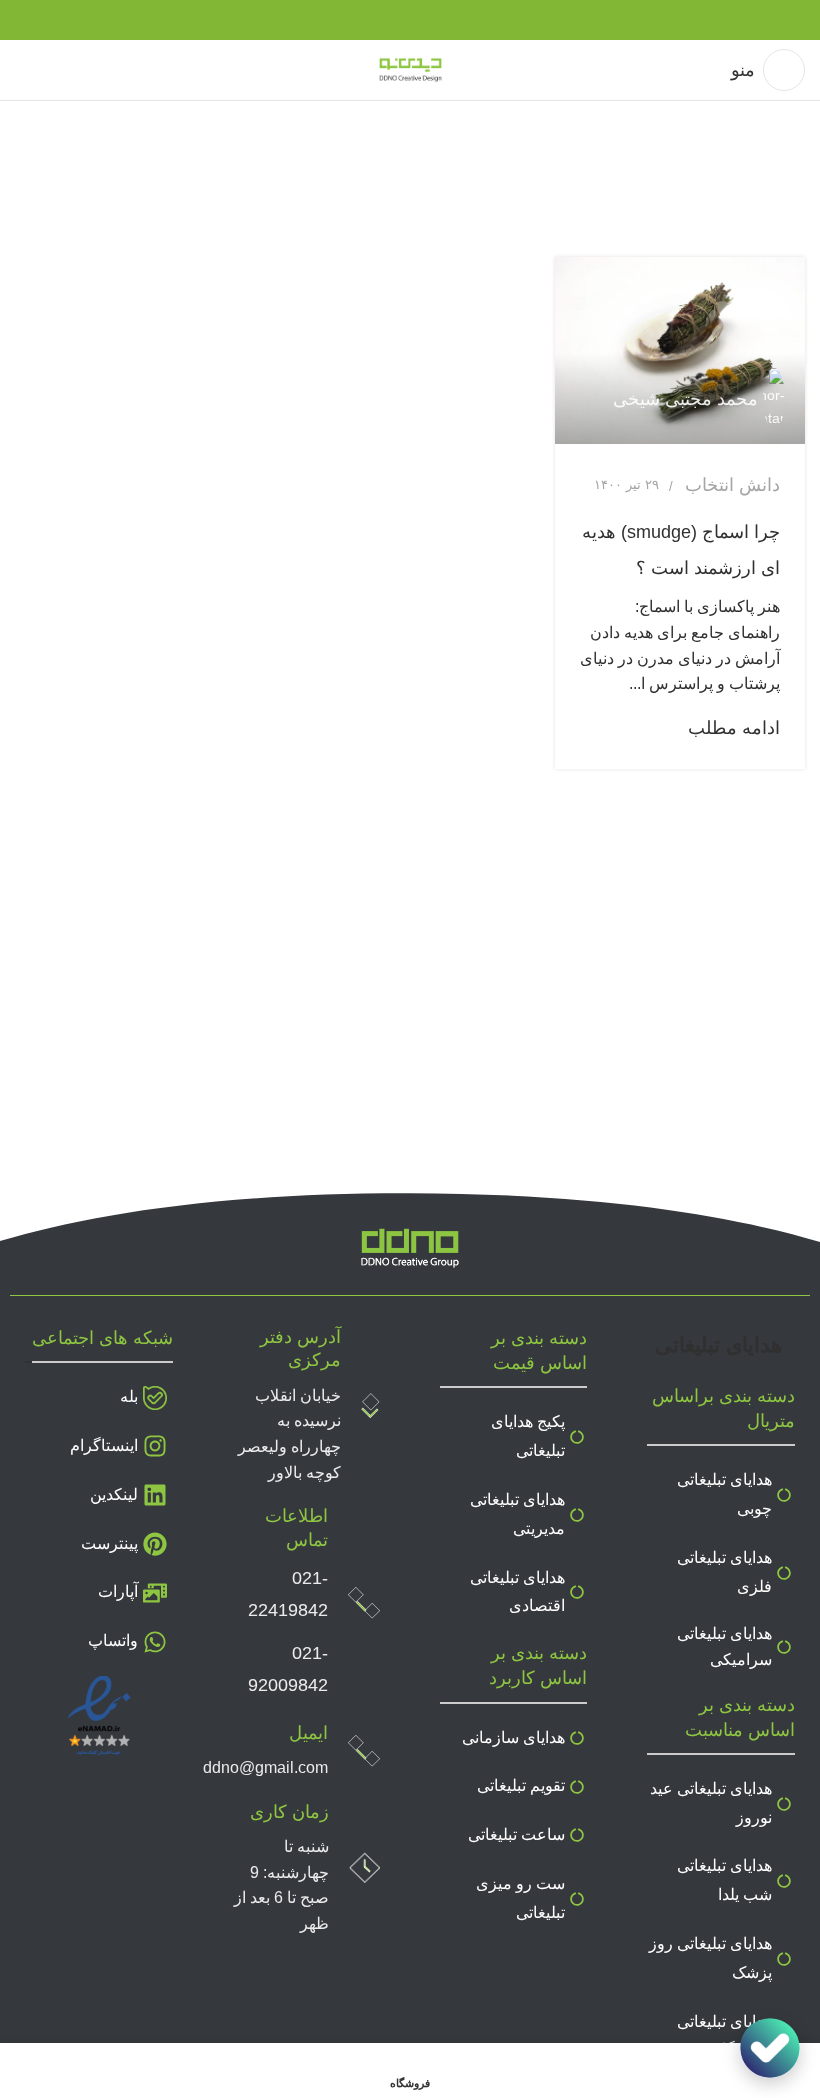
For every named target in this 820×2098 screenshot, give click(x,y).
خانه (789, 185)
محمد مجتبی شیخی (685, 399)
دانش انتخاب (732, 485)
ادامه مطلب (734, 728)
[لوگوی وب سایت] (410, 69)
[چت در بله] (770, 2048)
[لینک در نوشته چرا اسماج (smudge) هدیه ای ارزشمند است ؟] (680, 351)
